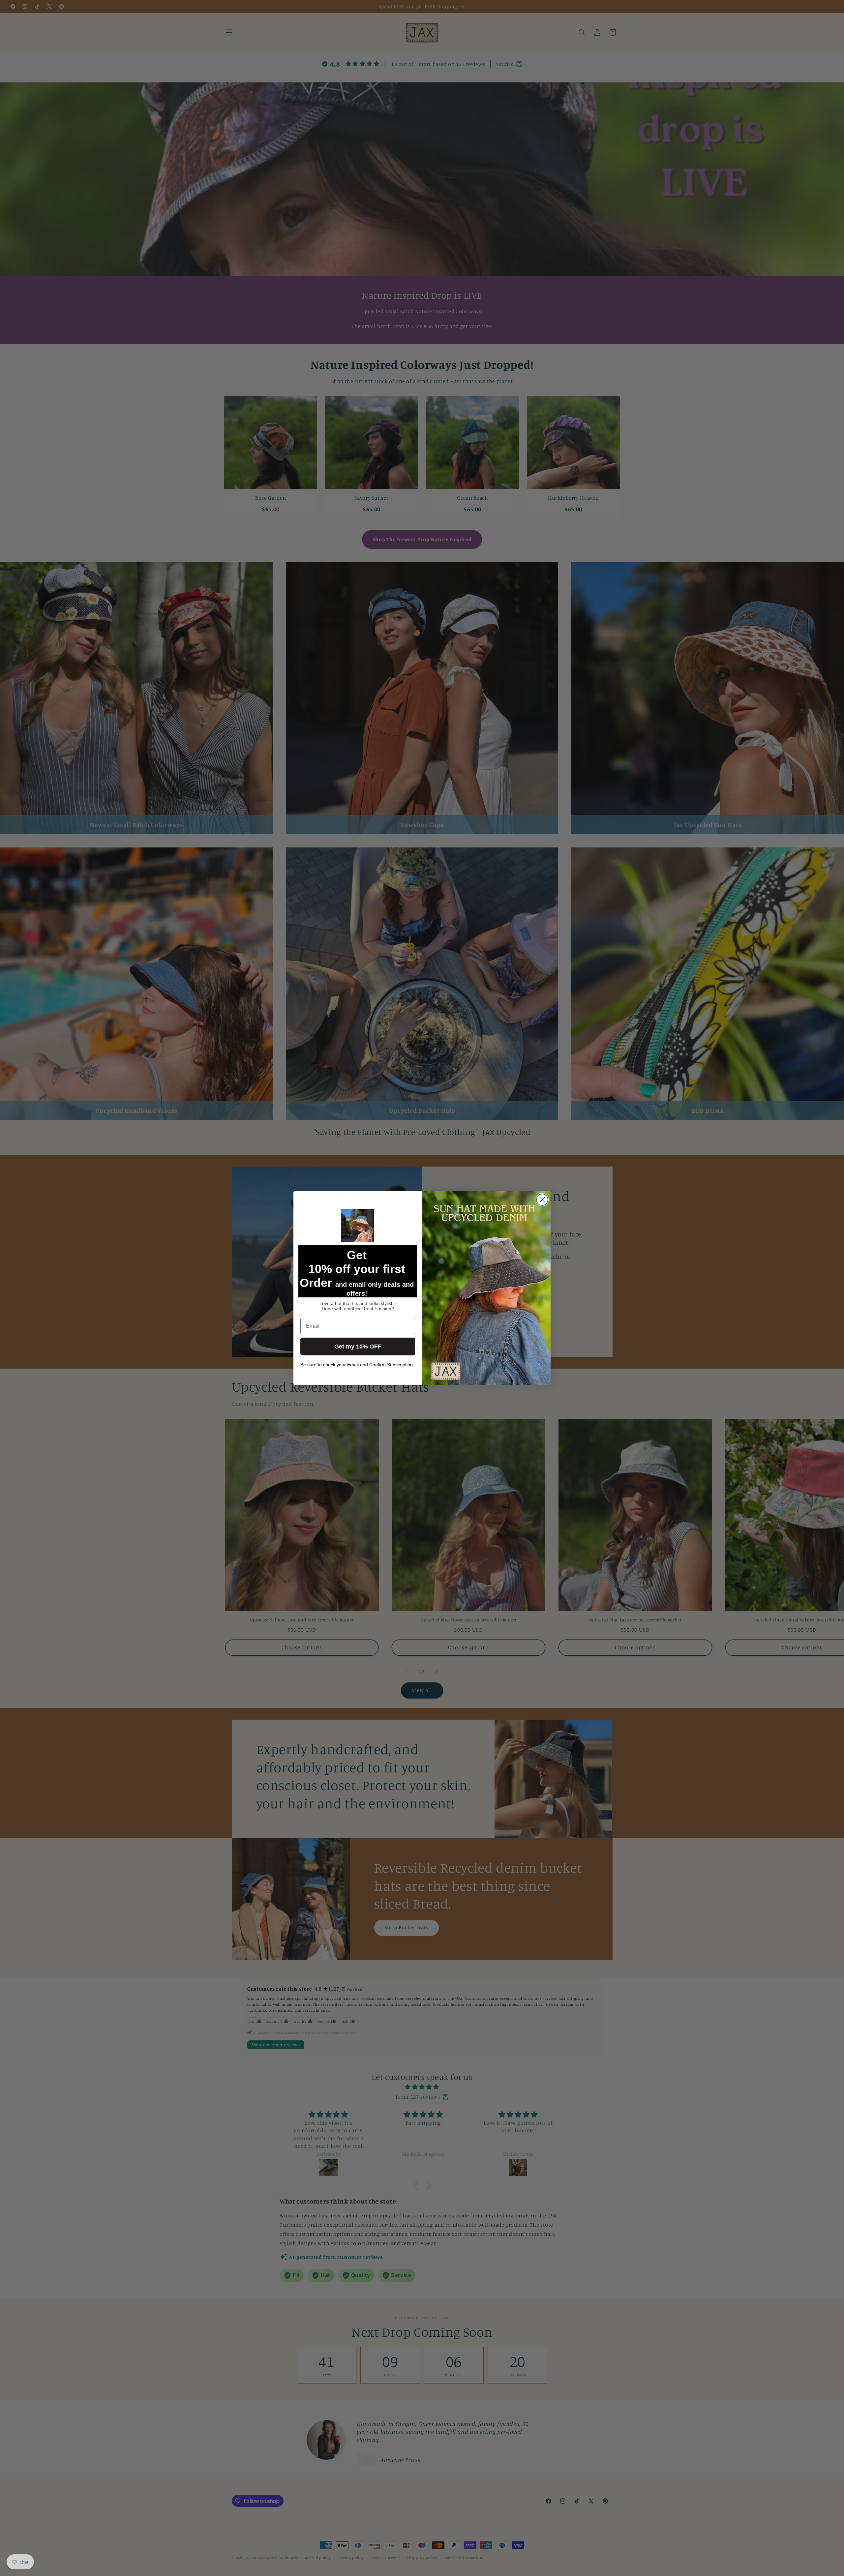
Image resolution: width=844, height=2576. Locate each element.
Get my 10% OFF (358, 1347)
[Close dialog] (542, 1200)
